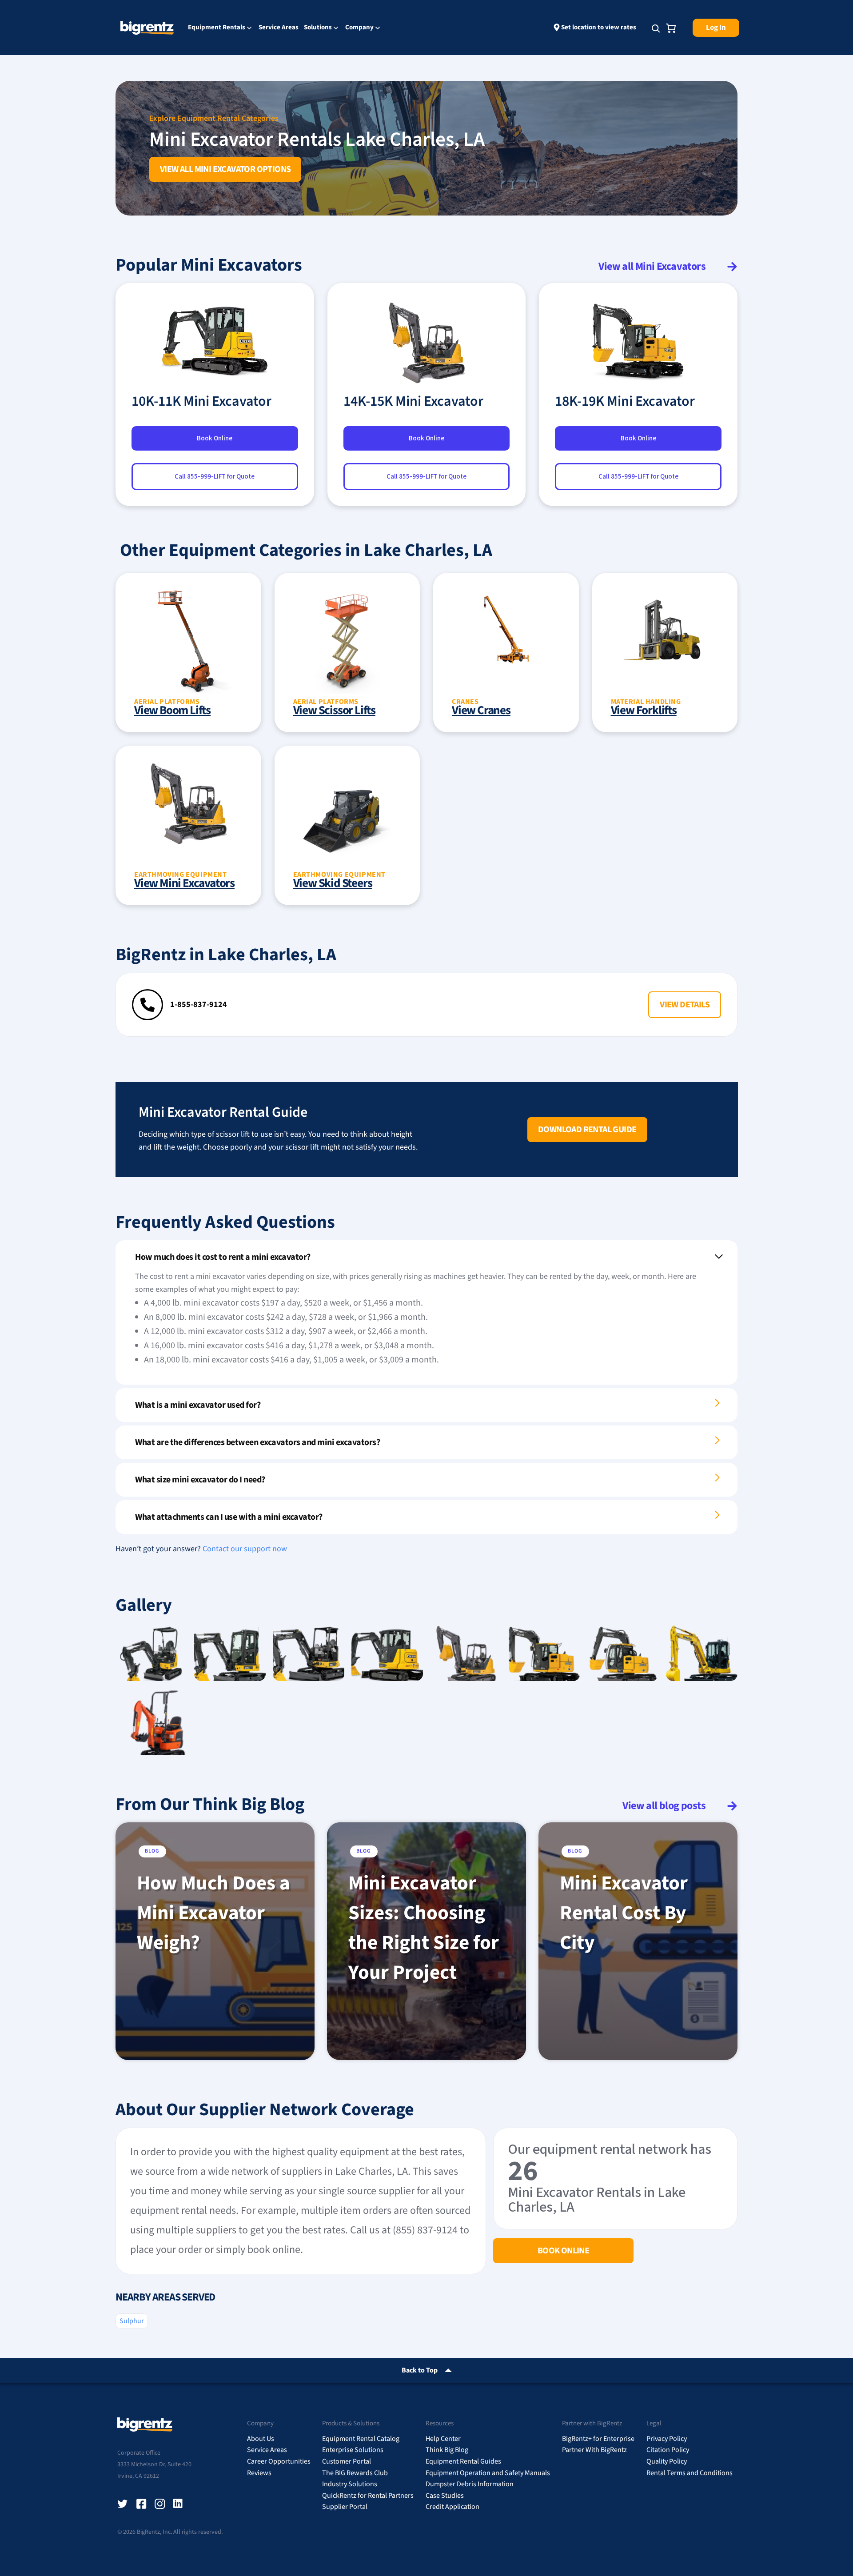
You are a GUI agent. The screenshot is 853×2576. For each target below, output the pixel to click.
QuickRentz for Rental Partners (368, 2496)
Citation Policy (668, 2450)
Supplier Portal (345, 2507)
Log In (716, 28)
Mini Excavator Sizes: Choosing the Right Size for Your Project (424, 1928)
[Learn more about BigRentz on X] (123, 2504)
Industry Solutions (350, 2484)
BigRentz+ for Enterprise (598, 2439)
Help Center (443, 2439)
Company (359, 28)
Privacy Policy (667, 2439)
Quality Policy (667, 2461)
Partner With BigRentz (594, 2450)
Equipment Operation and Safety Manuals (488, 2473)
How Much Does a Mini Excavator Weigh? (213, 1913)
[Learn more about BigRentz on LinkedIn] (179, 2504)
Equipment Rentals (217, 28)
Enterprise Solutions (353, 2450)
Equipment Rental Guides (463, 2461)
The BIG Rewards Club (355, 2473)
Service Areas (279, 27)
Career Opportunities (279, 2461)
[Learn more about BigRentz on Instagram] (160, 2504)
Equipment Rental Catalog (361, 2439)
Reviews (259, 2473)
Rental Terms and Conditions (690, 2473)
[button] (685, 1005)
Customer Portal (347, 2461)
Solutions (318, 28)
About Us (261, 2439)
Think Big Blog (447, 2450)
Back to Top (420, 2370)
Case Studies (445, 2496)
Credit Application (452, 2507)
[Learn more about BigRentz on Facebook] (141, 2504)
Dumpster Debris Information (470, 2484)
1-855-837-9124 (199, 1004)
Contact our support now (245, 1549)
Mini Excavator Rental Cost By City (624, 1913)
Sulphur (132, 2321)
